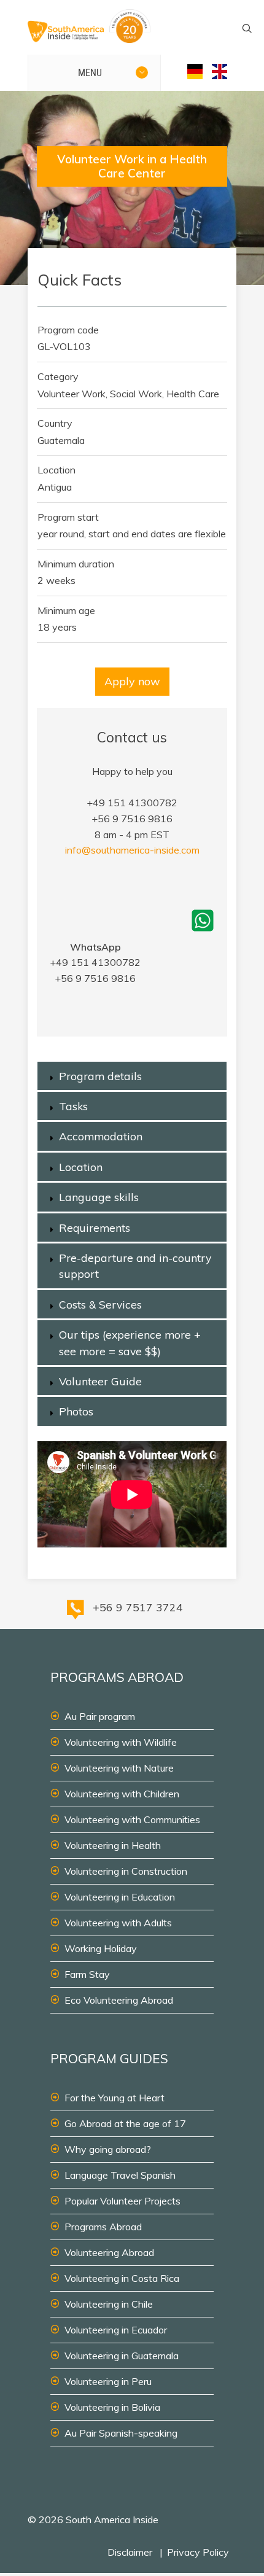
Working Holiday (101, 1948)
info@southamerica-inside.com (132, 850)
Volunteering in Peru (108, 2381)
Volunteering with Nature (119, 1768)
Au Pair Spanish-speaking (121, 2433)
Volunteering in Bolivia (112, 2407)
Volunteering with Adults (118, 1923)
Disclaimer (130, 2552)
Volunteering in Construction (126, 1871)
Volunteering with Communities (132, 1819)
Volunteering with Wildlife (121, 1742)
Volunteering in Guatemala (122, 2356)
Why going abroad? (108, 2149)
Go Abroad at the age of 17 (125, 2123)
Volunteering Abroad (109, 2252)
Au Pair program (100, 1716)
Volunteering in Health (113, 1845)
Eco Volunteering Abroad (119, 2000)
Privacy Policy (198, 2552)
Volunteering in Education (120, 1897)
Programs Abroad (103, 2227)
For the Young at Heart (115, 2098)
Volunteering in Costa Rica (122, 2278)
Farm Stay (87, 1974)
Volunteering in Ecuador (116, 2330)
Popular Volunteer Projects (122, 2201)
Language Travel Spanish (120, 2175)
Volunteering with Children (122, 1794)
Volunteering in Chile (109, 2304)
